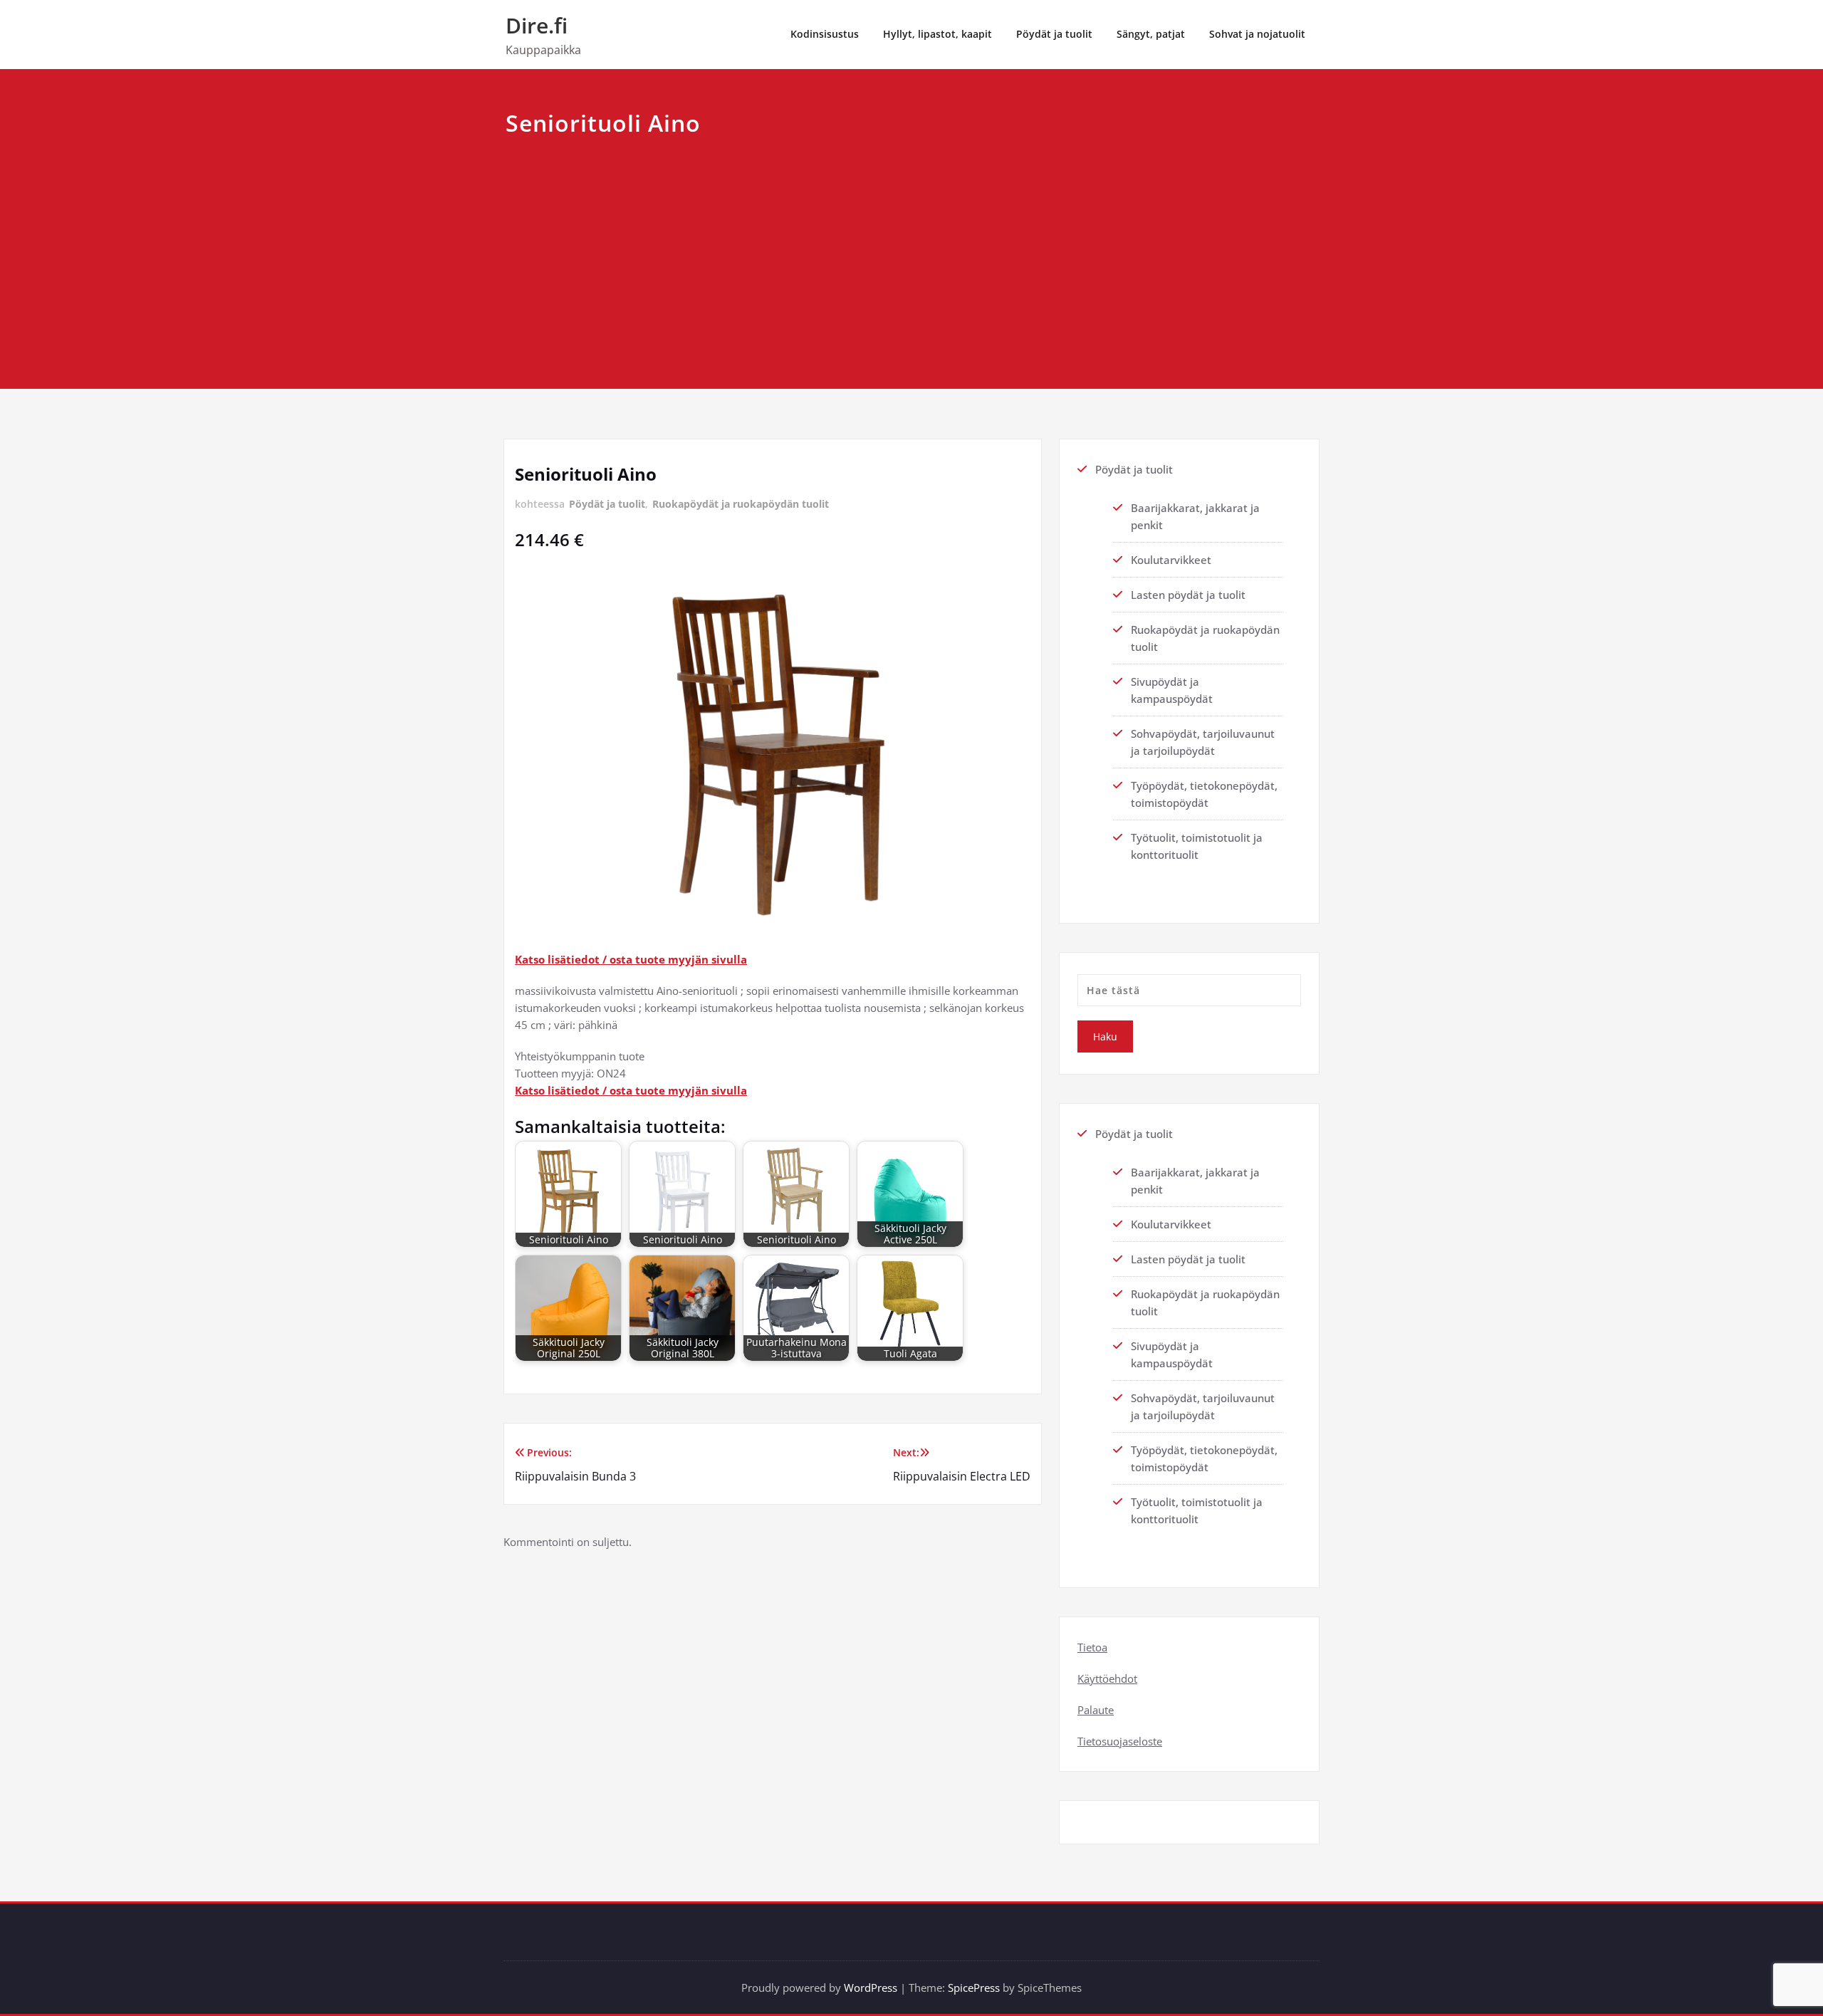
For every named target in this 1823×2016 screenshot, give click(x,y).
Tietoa (1092, 1647)
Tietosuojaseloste (1120, 1741)
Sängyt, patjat (1151, 34)
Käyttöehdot (1107, 1678)
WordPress (871, 1988)
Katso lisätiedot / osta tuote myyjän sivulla (631, 959)
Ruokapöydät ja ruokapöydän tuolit (741, 504)
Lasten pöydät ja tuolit (1188, 595)
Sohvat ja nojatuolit (1257, 34)
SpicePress (974, 1988)
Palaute (1096, 1710)
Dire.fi (537, 25)
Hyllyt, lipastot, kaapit (937, 34)
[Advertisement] (911, 248)
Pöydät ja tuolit (1054, 34)
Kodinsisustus (825, 34)
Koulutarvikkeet (1171, 560)
